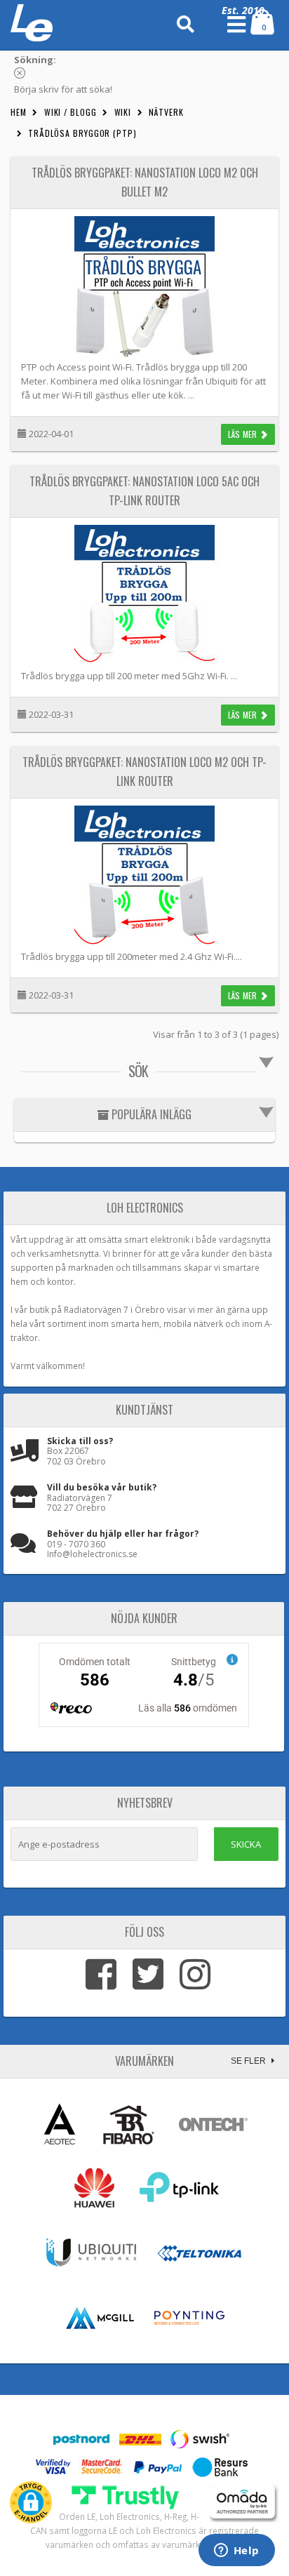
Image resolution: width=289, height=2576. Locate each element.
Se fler (249, 2061)
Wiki (123, 112)
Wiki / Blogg (70, 112)
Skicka (246, 1844)
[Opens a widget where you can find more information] (236, 2551)
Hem (19, 112)
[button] (31, 2502)
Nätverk (166, 112)
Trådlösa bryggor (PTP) (82, 133)
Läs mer (244, 434)
